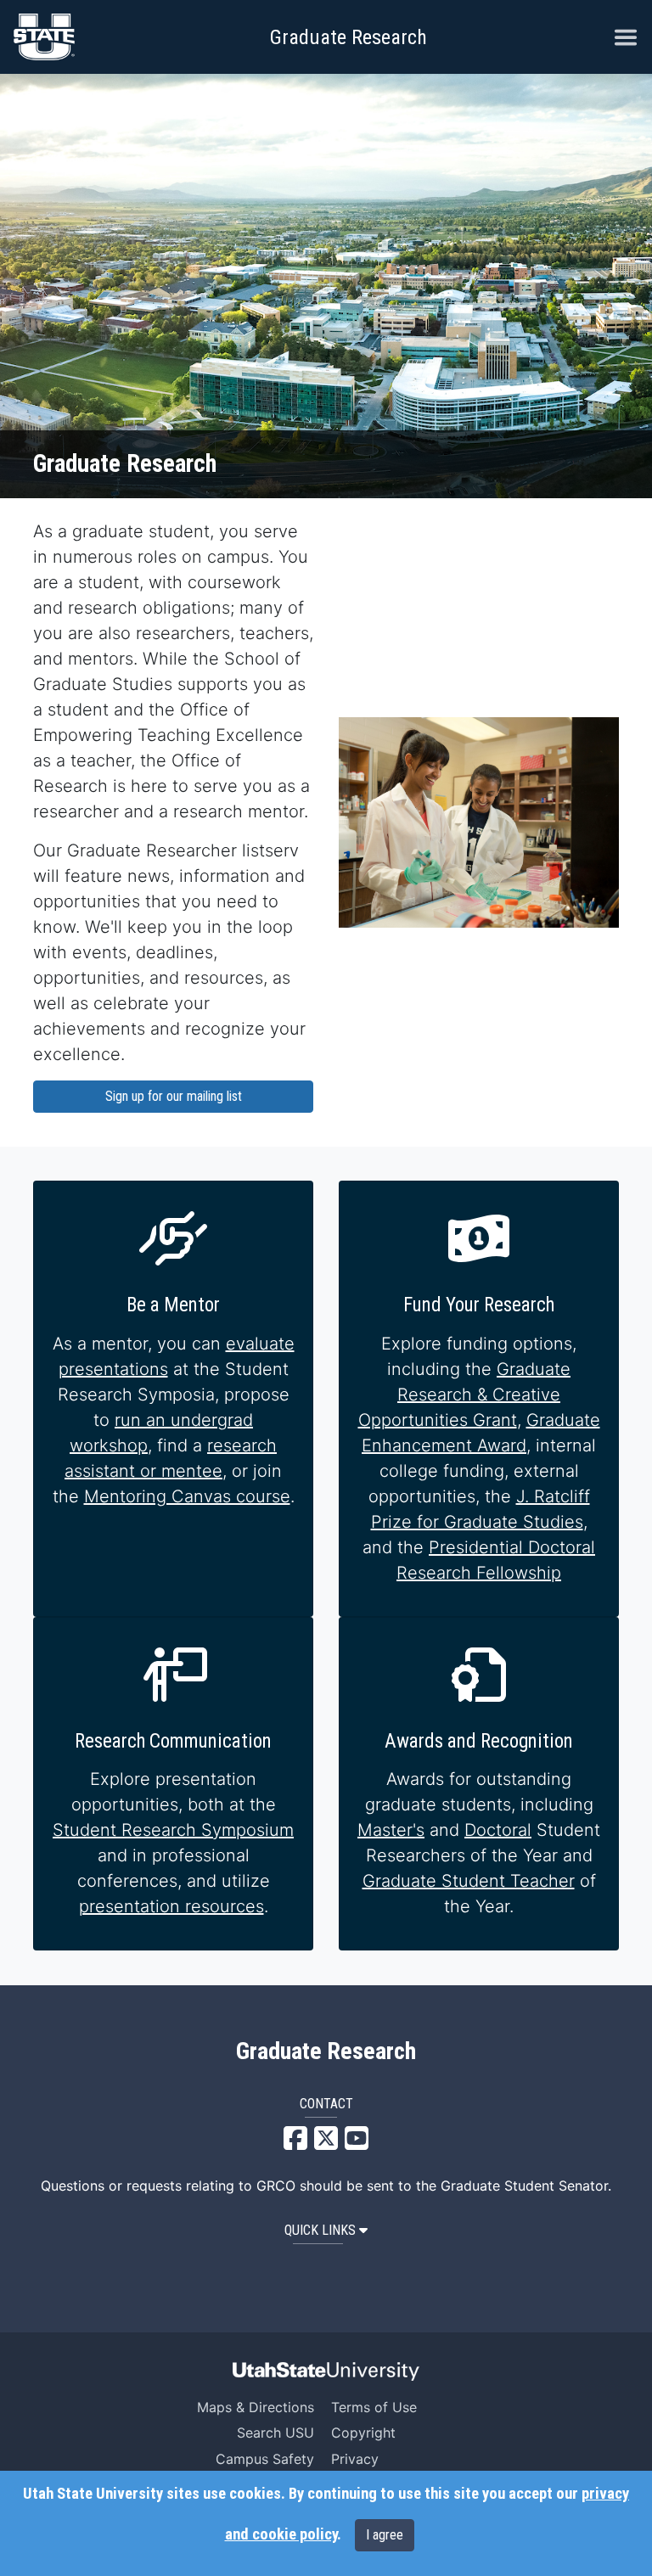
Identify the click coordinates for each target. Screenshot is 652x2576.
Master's (391, 1830)
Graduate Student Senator (524, 2186)
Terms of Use (374, 2407)
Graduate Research (348, 37)
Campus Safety (265, 2459)
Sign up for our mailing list (174, 1096)
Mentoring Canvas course (187, 1496)
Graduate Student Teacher (469, 1881)
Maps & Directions (256, 2407)
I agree (385, 2535)
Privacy (355, 2459)
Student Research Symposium (173, 1830)
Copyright (363, 2433)
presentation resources (171, 1906)
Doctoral (498, 1830)
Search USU (275, 2433)
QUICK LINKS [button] (320, 2230)
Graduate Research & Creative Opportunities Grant (465, 1395)
